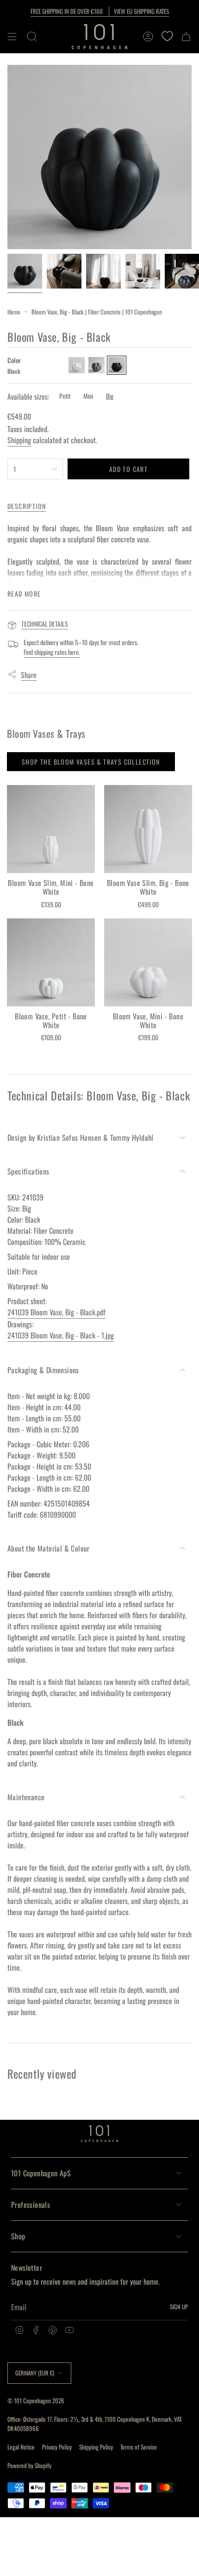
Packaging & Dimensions (43, 1370)
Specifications (28, 1171)
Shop (18, 2236)
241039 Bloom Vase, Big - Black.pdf (56, 1312)
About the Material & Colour (49, 1548)
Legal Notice (21, 2447)
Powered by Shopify (29, 2465)
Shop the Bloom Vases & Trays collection (91, 762)
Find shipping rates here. (52, 652)
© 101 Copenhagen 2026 (36, 2400)
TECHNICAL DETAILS (45, 624)
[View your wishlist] (167, 37)
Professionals (31, 2205)
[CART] (186, 37)
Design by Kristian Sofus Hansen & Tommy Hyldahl (81, 1137)
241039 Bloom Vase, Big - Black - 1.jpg (61, 1335)
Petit (65, 396)
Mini (88, 396)
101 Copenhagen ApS (41, 2173)
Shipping (19, 440)
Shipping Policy (96, 2447)
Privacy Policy (57, 2447)
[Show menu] (12, 37)
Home (14, 312)
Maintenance (26, 1797)
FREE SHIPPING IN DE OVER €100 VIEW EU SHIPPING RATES (100, 11)
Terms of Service (139, 2447)
